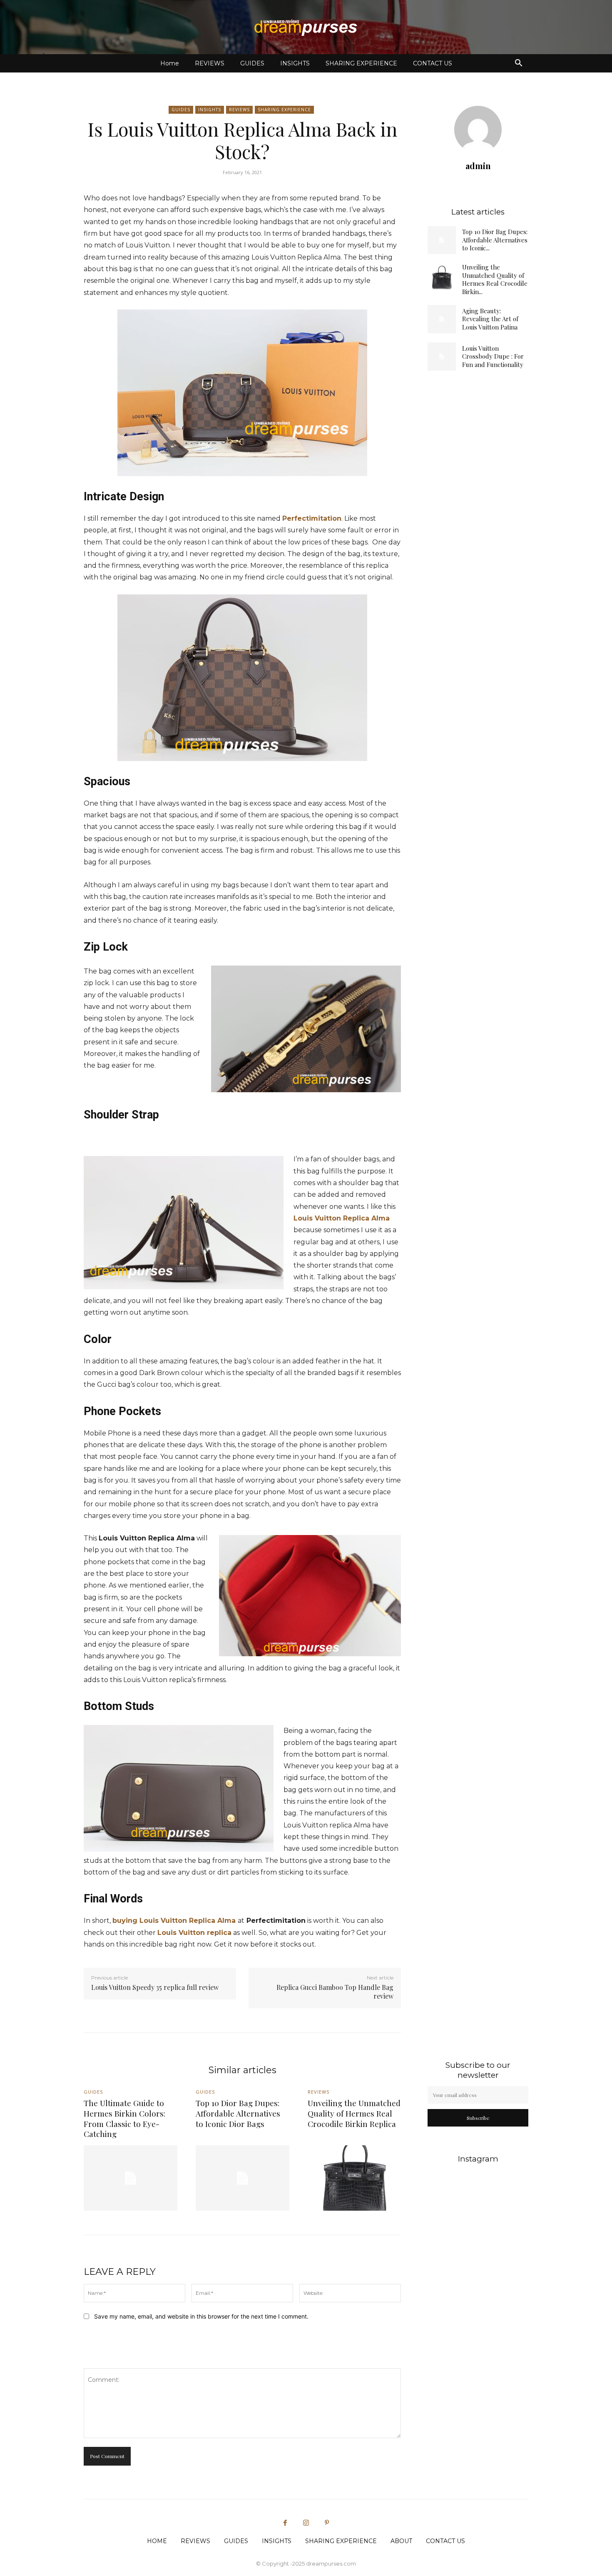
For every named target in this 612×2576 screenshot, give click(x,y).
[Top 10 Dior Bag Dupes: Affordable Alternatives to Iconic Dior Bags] (442, 240)
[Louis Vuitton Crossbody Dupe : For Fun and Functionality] (442, 357)
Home (170, 63)
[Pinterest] (327, 2523)
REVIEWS (210, 63)
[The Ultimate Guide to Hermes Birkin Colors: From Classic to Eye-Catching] (131, 2178)
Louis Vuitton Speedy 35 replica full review (155, 1987)
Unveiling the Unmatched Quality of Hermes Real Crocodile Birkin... (495, 279)
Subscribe (478, 2118)
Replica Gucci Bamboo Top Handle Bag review (335, 1992)
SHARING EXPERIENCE (361, 63)
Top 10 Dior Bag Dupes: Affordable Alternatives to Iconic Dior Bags (238, 2113)
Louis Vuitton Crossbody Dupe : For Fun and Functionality (493, 356)
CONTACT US (433, 63)
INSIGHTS (295, 63)
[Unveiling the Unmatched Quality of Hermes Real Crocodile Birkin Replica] (442, 277)
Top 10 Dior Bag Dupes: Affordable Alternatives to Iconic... (495, 240)
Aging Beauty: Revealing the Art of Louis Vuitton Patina (490, 319)
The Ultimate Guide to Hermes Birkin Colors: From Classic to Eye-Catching (124, 2118)
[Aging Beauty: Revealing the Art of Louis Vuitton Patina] (442, 319)
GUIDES (252, 63)
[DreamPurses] (306, 27)
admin (478, 166)
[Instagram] (306, 2523)
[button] (518, 64)
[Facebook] (285, 2523)
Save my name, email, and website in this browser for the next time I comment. (201, 2316)
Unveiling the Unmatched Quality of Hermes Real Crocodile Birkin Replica (354, 2113)
